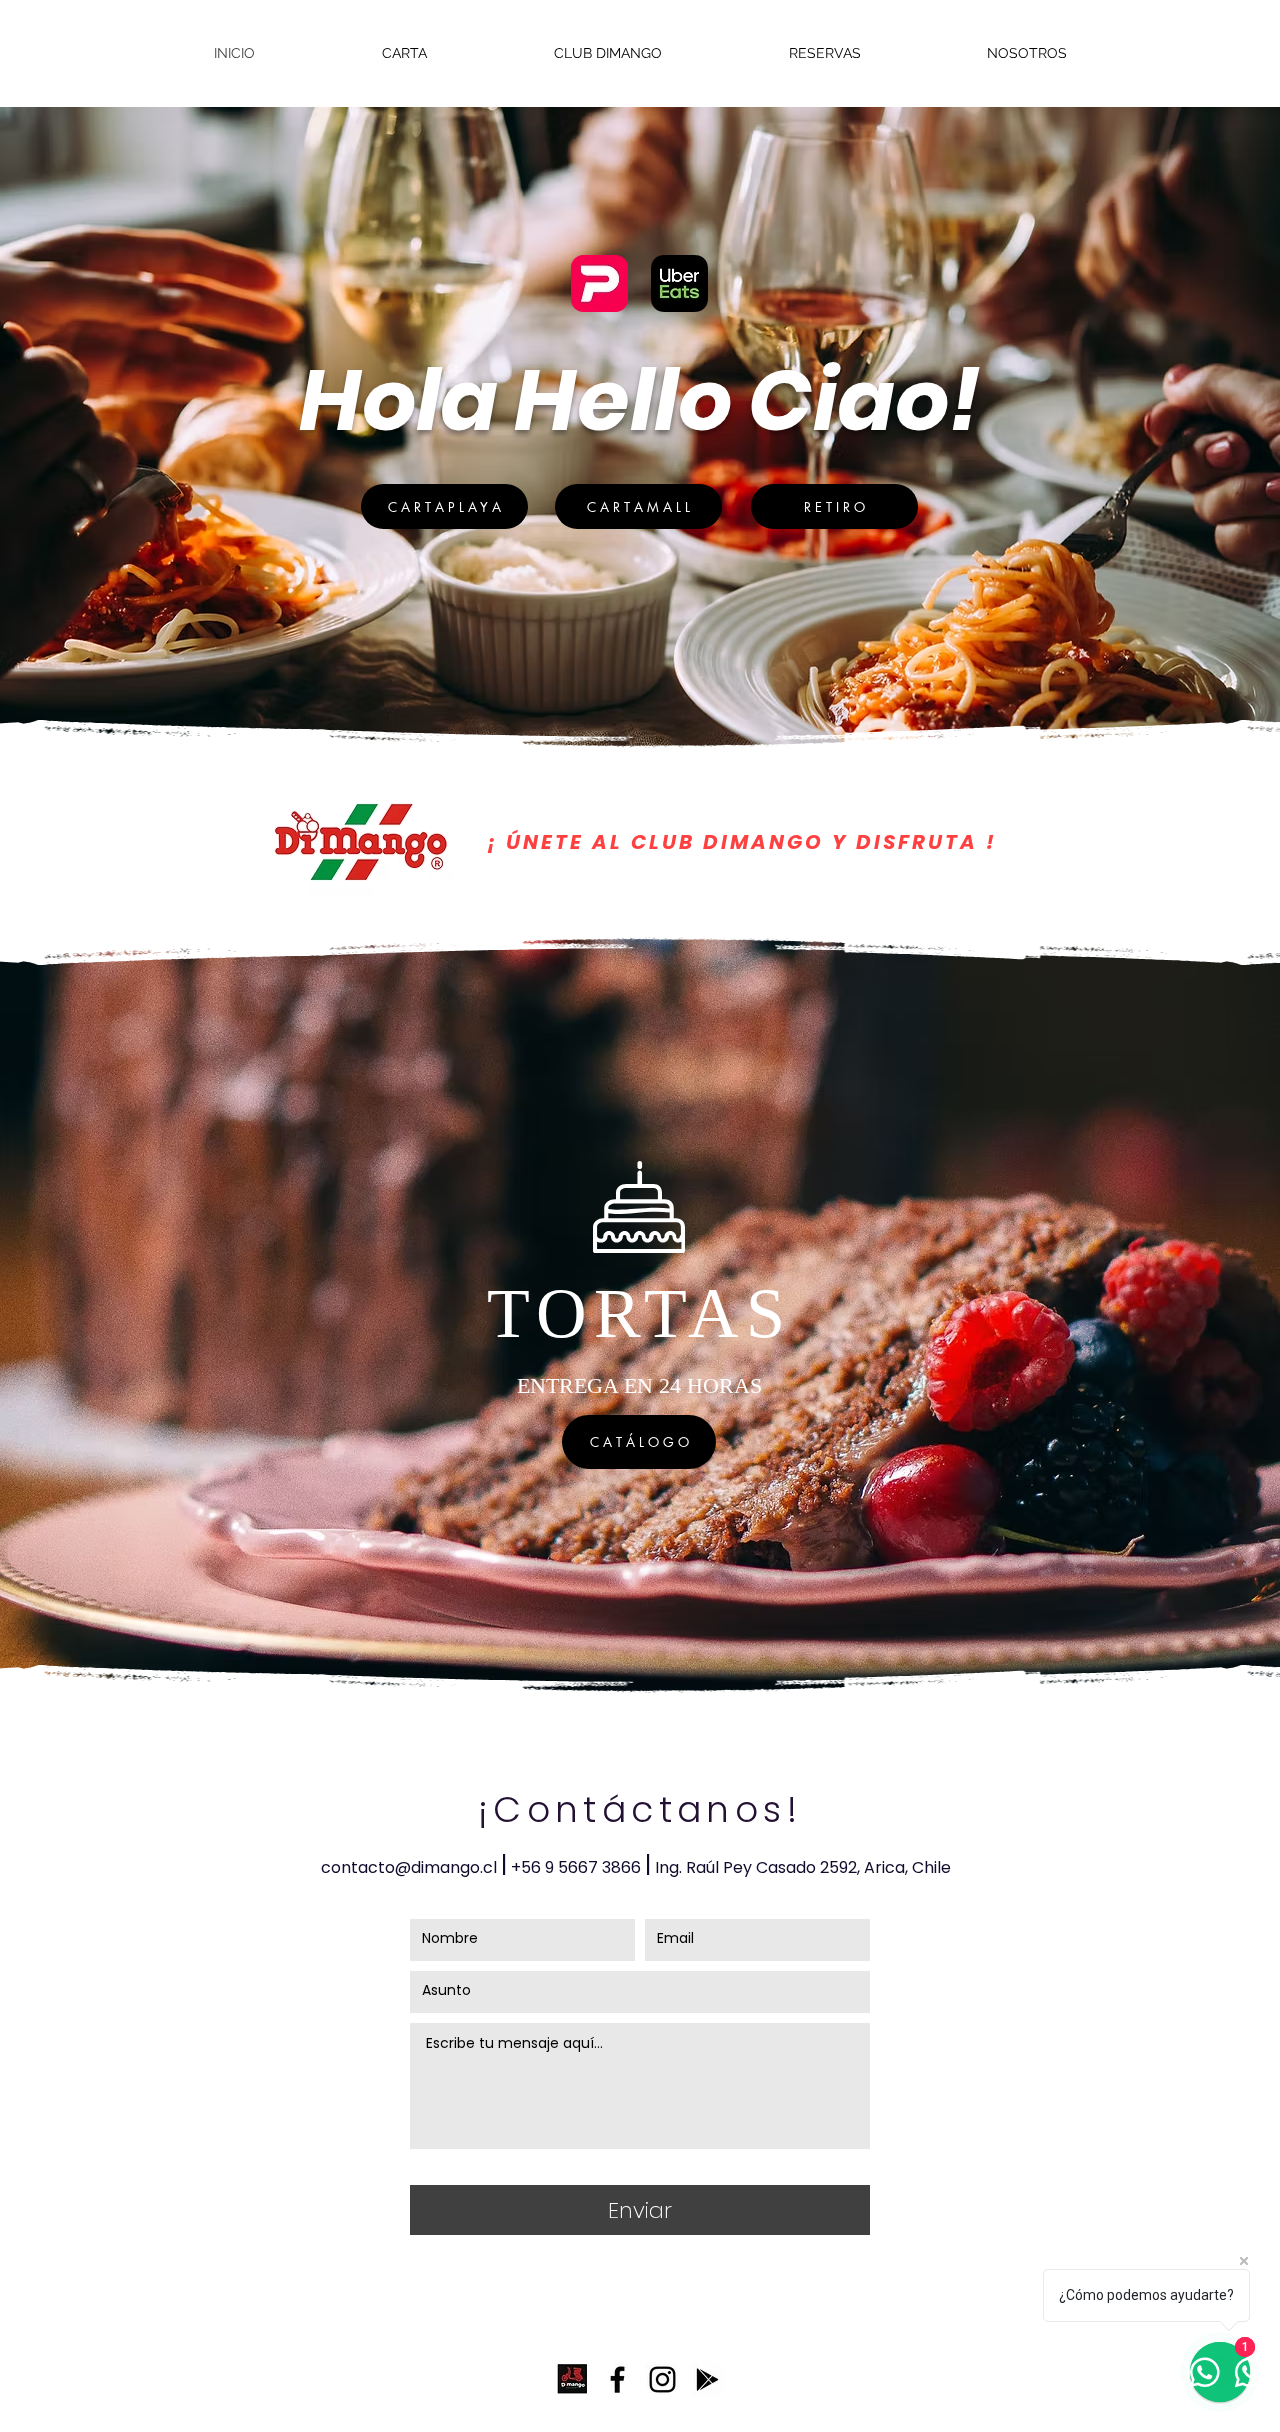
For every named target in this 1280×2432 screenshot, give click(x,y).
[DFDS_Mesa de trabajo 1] (572, 2379)
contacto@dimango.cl (409, 1867)
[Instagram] (662, 2379)
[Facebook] (617, 2379)
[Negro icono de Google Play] (707, 2379)
